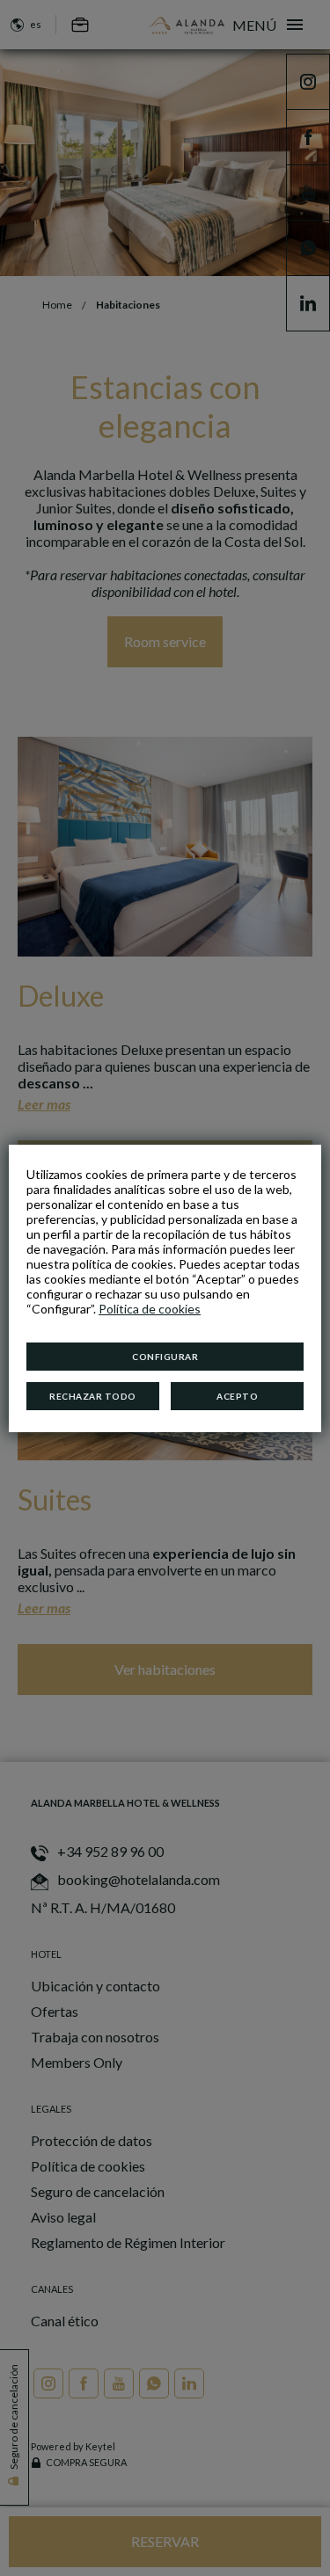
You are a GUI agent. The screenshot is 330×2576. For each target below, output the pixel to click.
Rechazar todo (93, 1396)
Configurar (165, 1357)
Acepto (237, 1396)
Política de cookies (150, 1309)
